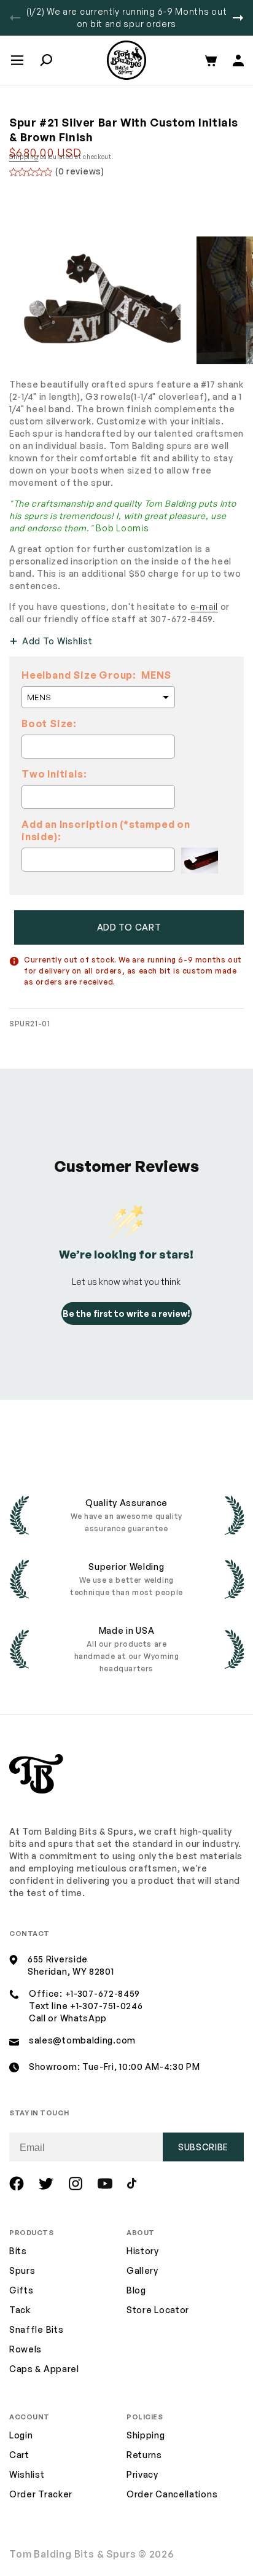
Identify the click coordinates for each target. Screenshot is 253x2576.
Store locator (158, 2310)
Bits (18, 2251)
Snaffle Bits (36, 2329)
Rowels (25, 2349)
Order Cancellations (172, 2494)
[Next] (238, 18)
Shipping (24, 157)
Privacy (142, 2474)
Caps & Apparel (44, 2369)
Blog (136, 2290)
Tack (20, 2310)
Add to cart (129, 927)
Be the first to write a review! (126, 1313)
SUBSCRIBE (203, 2147)
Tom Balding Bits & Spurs (73, 2554)
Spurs (22, 2270)
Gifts (21, 2290)
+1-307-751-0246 (107, 2006)
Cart (19, 2455)
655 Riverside (58, 1959)
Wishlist (27, 2474)
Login (21, 2435)
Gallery (142, 2270)
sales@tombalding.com (82, 2040)
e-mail (204, 607)
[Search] (46, 60)
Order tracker (41, 2495)
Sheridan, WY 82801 (71, 1971)
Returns (144, 2455)
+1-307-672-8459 (103, 1993)
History (143, 2251)
